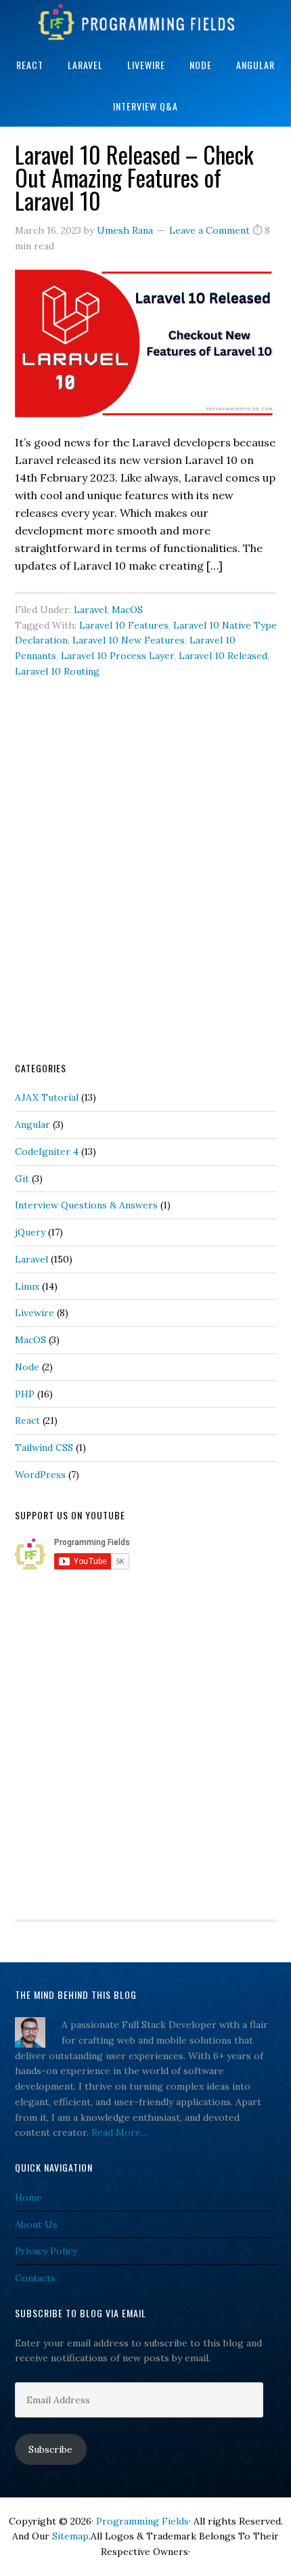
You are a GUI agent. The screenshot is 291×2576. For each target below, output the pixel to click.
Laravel (90, 610)
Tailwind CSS (44, 1448)
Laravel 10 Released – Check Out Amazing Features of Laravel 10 (134, 177)
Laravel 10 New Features (129, 640)
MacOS (127, 610)
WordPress (40, 1475)
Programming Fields (145, 22)
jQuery (30, 1232)
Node (27, 1367)
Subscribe (50, 2449)
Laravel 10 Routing (57, 671)
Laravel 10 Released (223, 656)
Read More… (120, 2132)
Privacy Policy (46, 2251)
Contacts (35, 2278)
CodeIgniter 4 (47, 1152)
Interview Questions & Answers (86, 1205)
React (27, 1420)
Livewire (35, 1313)
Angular (32, 1124)
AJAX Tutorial (47, 1097)
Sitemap (70, 2536)
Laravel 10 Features (124, 625)
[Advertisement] (145, 890)
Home (28, 2197)
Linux (27, 1286)
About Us (36, 2224)
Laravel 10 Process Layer (117, 656)
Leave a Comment (209, 230)
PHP (25, 1394)
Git (22, 1179)
